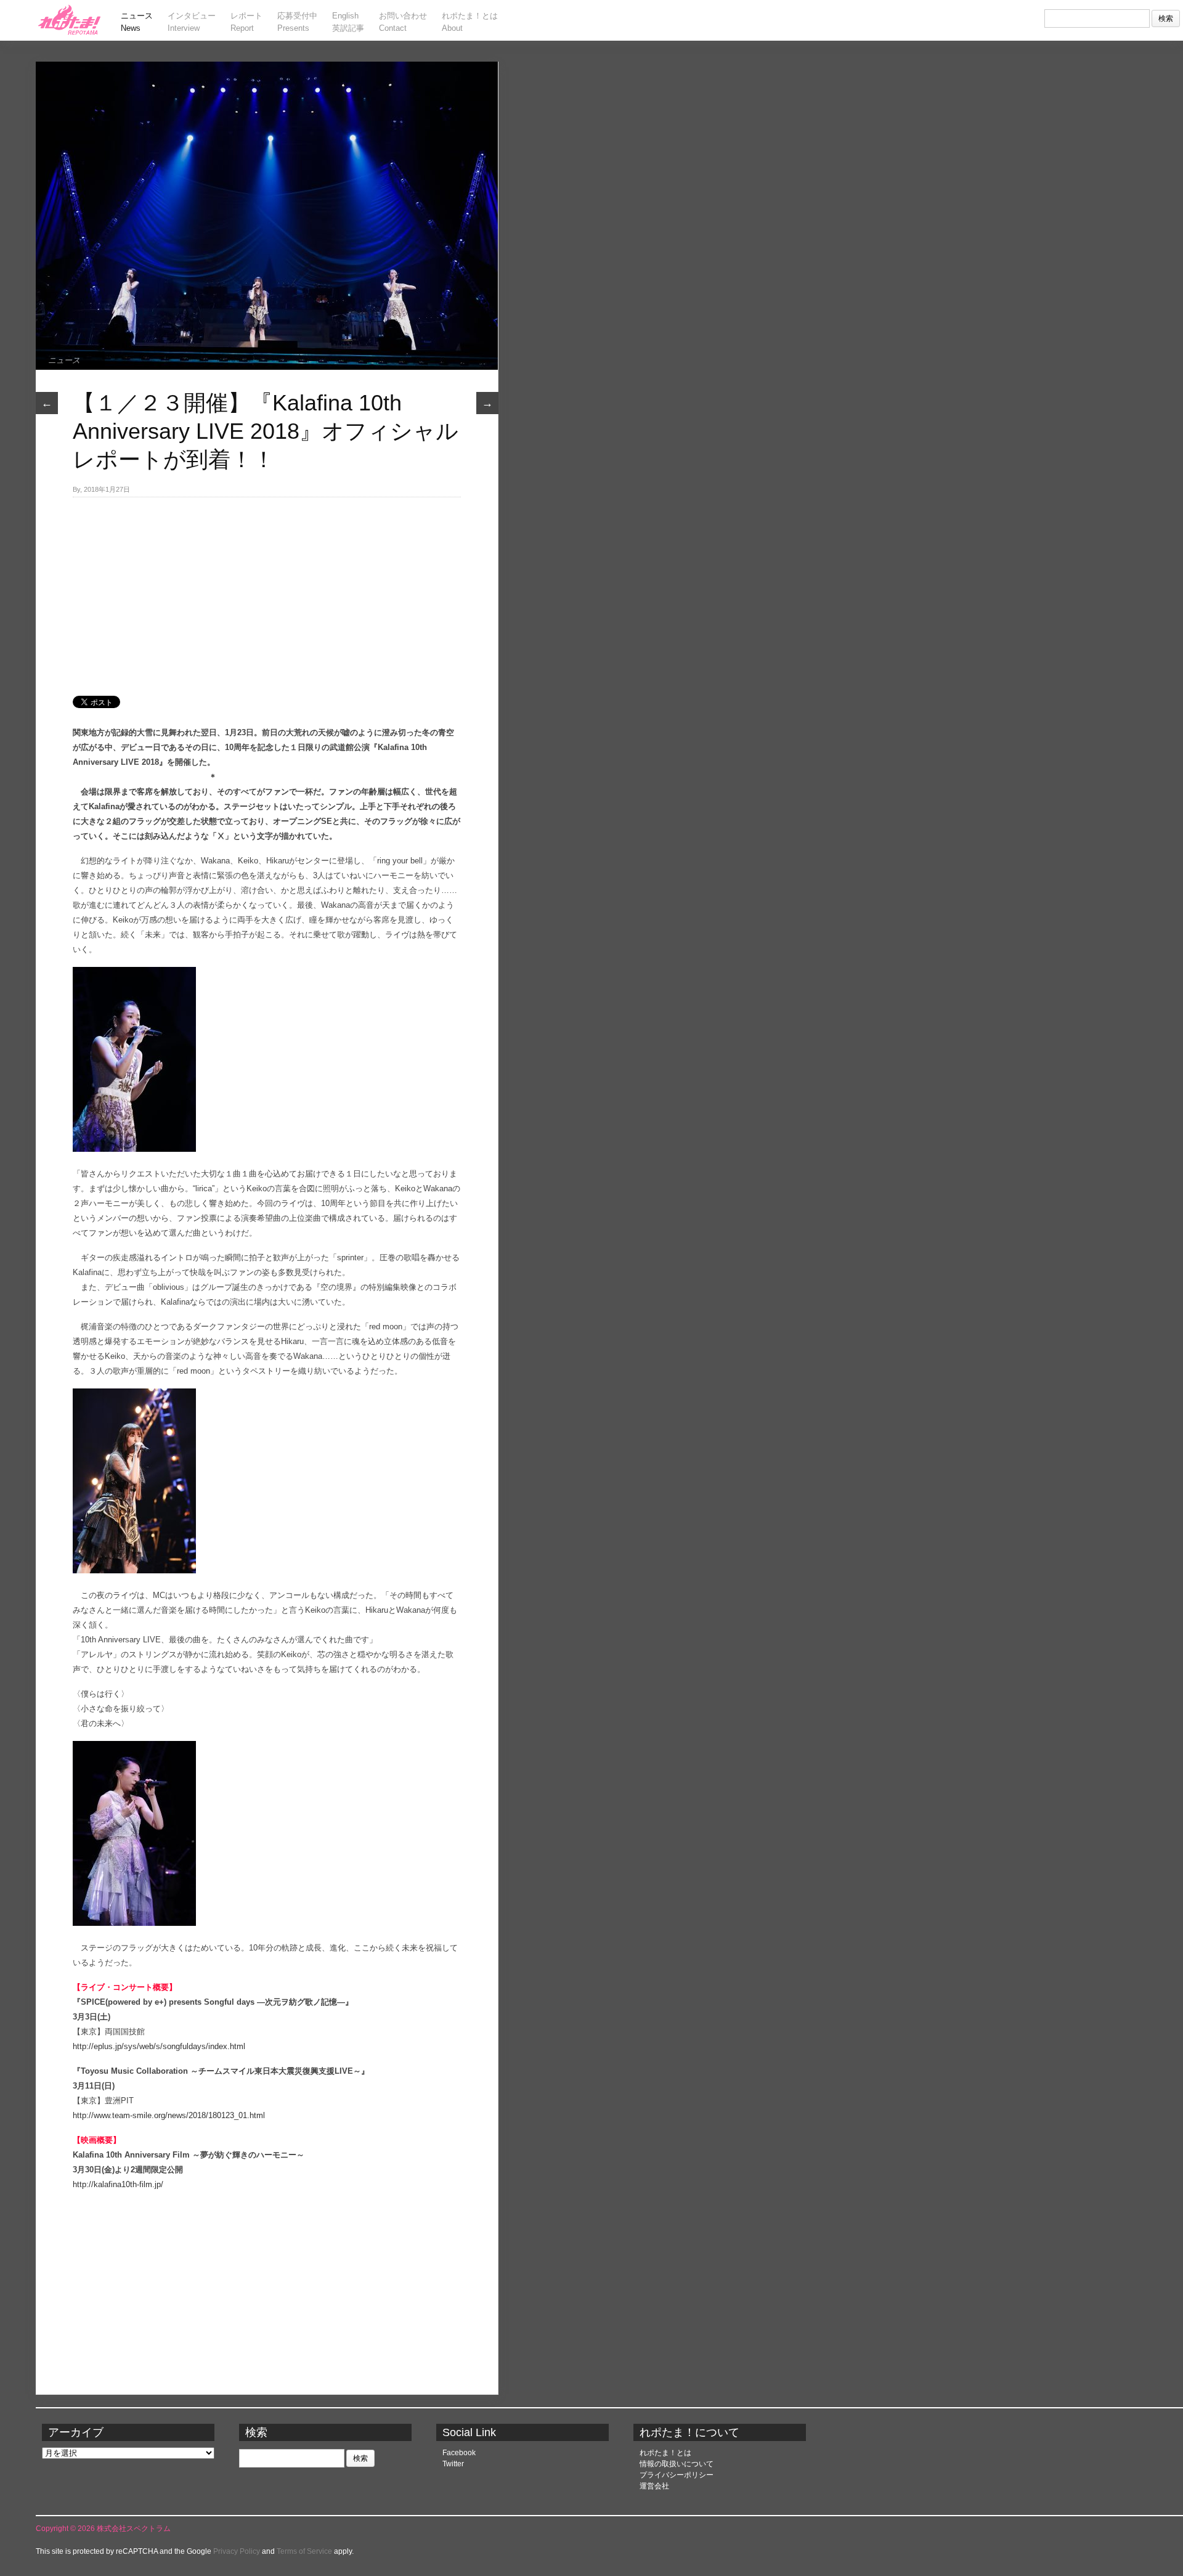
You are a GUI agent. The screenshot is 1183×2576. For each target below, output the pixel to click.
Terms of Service (304, 2551)
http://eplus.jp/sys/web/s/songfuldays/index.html (159, 2046)
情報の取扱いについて (677, 2464)
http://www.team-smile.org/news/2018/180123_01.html (169, 2115)
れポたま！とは (665, 2453)
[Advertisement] (267, 590)
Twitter (453, 2464)
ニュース (64, 360)
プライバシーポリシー (677, 2475)
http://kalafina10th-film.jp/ (118, 2184)
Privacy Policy (237, 2551)
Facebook (459, 2453)
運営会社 (654, 2486)
